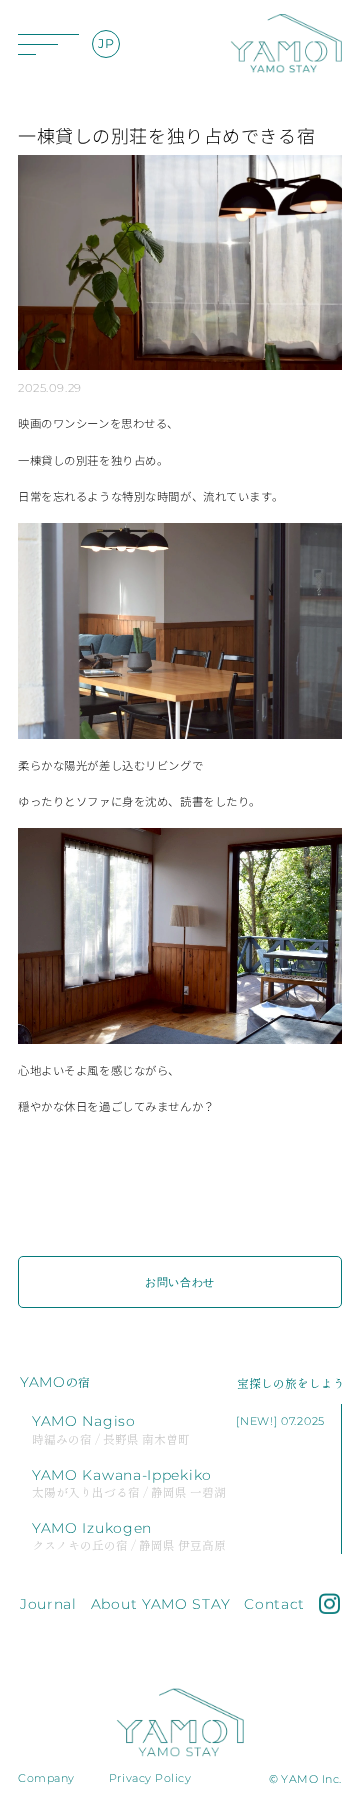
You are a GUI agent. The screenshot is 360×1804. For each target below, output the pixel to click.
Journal (48, 1604)
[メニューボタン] (48, 44)
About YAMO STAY (161, 1604)
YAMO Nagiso (111, 1428)
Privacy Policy (150, 1778)
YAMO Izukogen (129, 1535)
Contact (274, 1604)
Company (46, 1778)
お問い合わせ (179, 1282)
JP (106, 43)
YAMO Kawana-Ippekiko (129, 1482)
